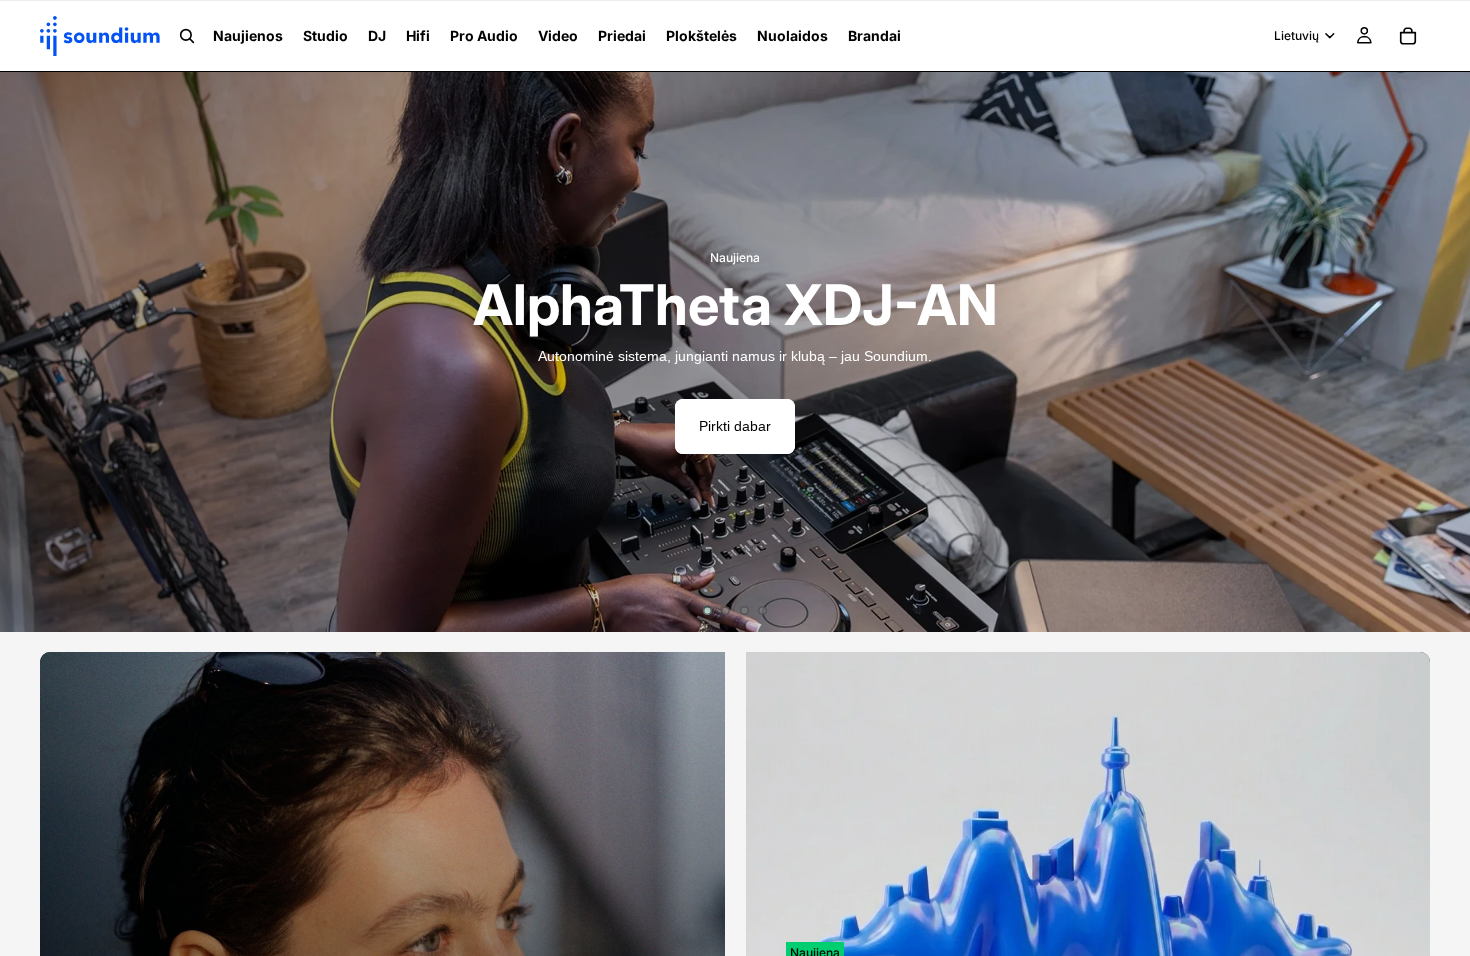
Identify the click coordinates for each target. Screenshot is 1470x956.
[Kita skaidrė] (1440, 352)
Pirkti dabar (735, 426)
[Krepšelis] (1408, 36)
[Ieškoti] (187, 36)
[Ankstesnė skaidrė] (30, 352)
